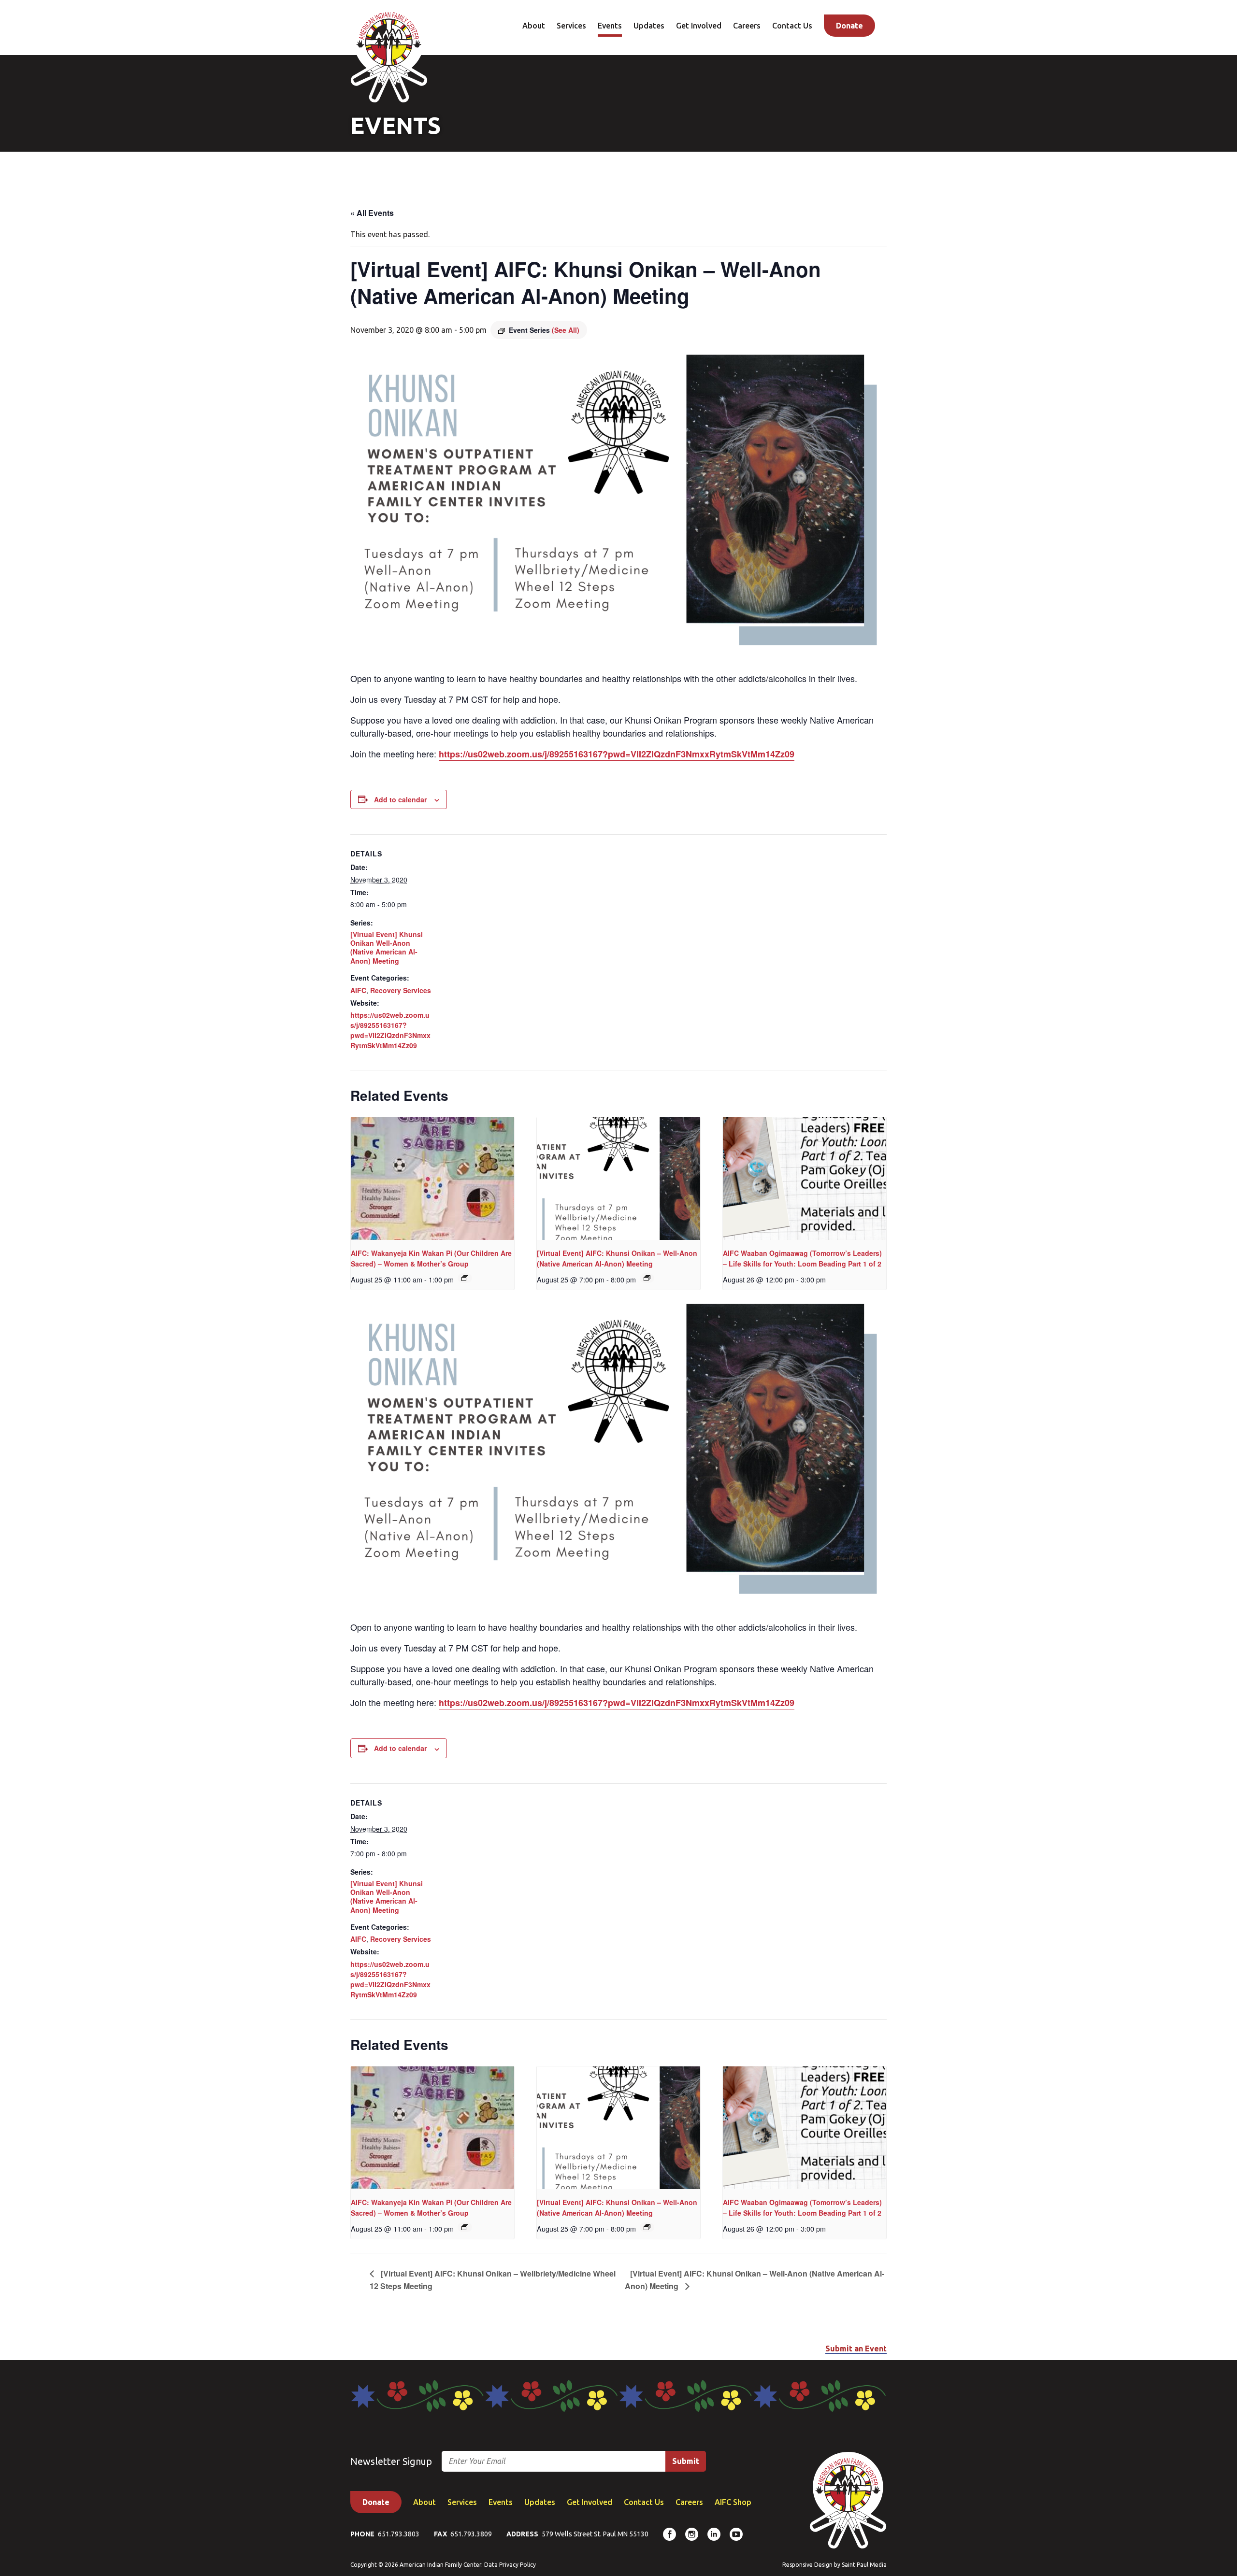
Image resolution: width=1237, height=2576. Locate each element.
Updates (649, 26)
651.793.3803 (399, 2534)
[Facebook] (669, 2534)
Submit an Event (856, 2348)
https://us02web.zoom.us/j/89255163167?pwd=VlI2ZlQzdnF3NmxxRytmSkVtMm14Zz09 (617, 754)
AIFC (358, 990)
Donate (849, 26)
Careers (747, 26)
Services (571, 26)
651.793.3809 (471, 2534)
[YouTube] (736, 2534)
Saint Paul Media (864, 2565)
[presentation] (432, 1179)
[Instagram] (692, 2534)
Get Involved (699, 26)
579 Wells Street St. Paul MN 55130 (595, 2534)
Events (610, 26)
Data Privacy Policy (510, 2565)
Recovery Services (401, 990)
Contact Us (792, 26)
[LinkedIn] (714, 2534)
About (534, 26)
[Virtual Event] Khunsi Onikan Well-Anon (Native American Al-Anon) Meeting (387, 947)
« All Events (372, 213)
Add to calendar (400, 799)
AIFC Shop (733, 2502)
